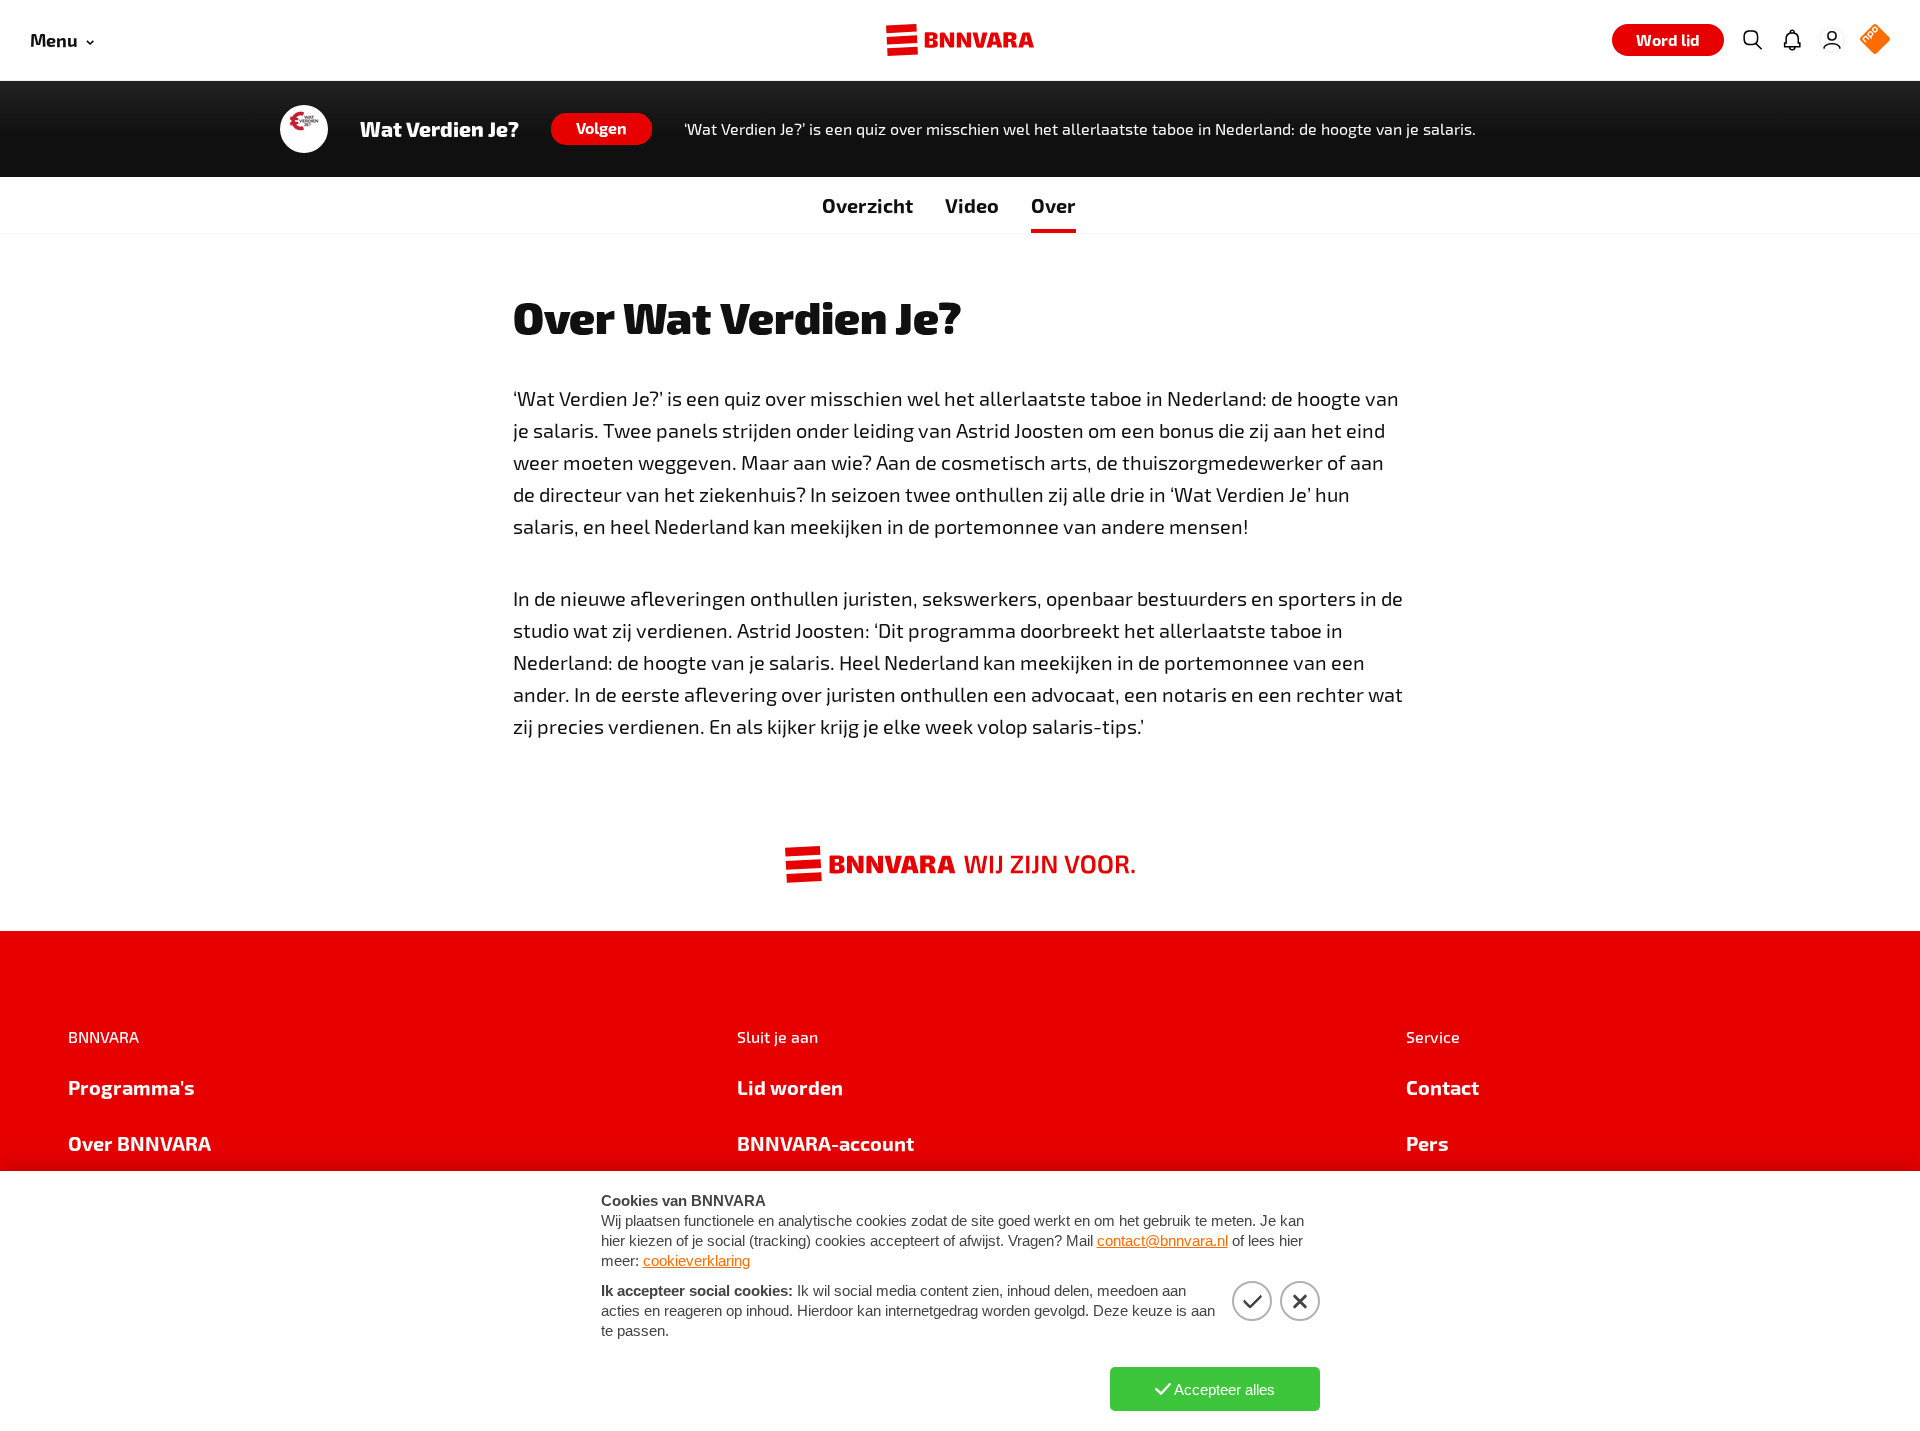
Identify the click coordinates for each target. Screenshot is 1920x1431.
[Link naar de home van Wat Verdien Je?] (304, 129)
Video (972, 205)
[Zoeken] (1752, 40)
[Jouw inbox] (1792, 40)
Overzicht (867, 205)
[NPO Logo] (1875, 40)
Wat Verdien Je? (439, 129)
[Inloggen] (1832, 40)
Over (1053, 205)
